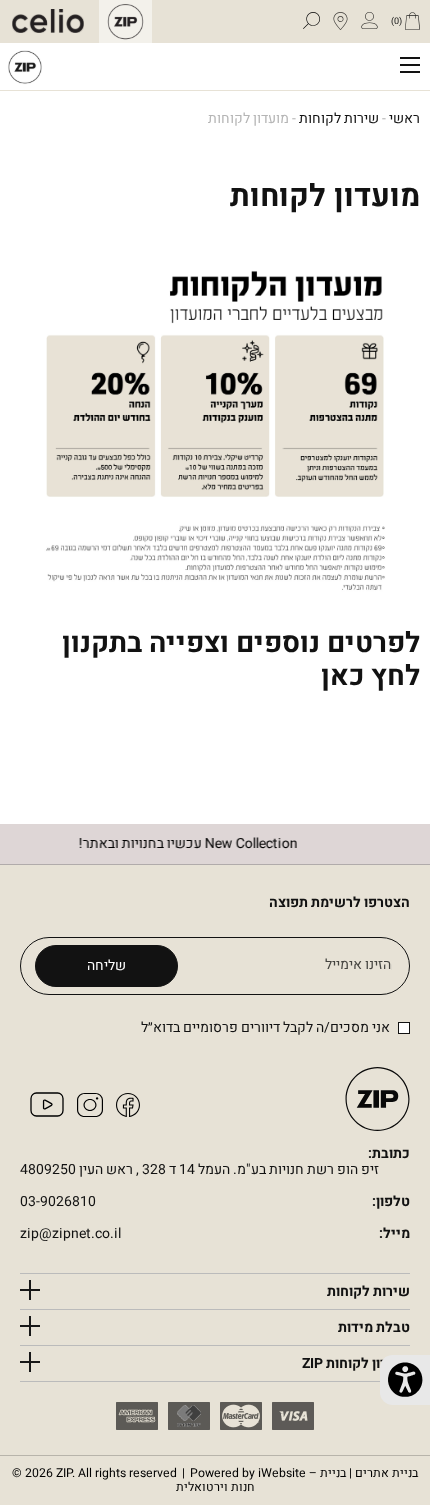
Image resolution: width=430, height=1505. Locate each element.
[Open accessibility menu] (405, 1380)
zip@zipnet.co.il (70, 1234)
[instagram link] (90, 1112)
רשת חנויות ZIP (25, 66)
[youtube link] (47, 1112)
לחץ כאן (370, 676)
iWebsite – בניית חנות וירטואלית (297, 1480)
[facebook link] (128, 1112)
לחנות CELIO (53, 22)
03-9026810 (58, 1202)
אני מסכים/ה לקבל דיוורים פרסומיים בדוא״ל (265, 1027)
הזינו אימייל (358, 965)
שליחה (106, 965)
